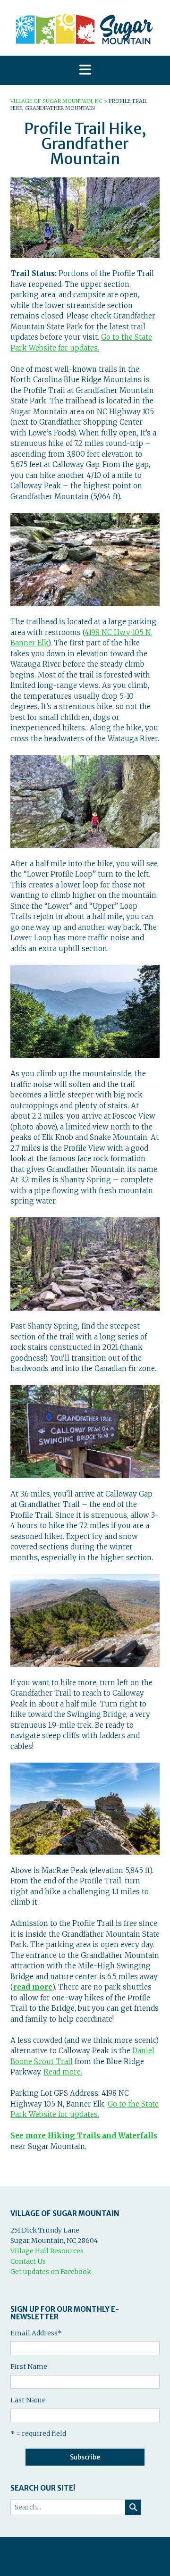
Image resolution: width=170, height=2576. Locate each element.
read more (33, 1987)
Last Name (28, 2400)
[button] (85, 71)
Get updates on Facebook (51, 2272)
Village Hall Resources (47, 2251)
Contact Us (28, 2261)
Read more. (63, 2072)
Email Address (36, 2333)
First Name (29, 2367)
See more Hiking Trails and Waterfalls (84, 2136)
